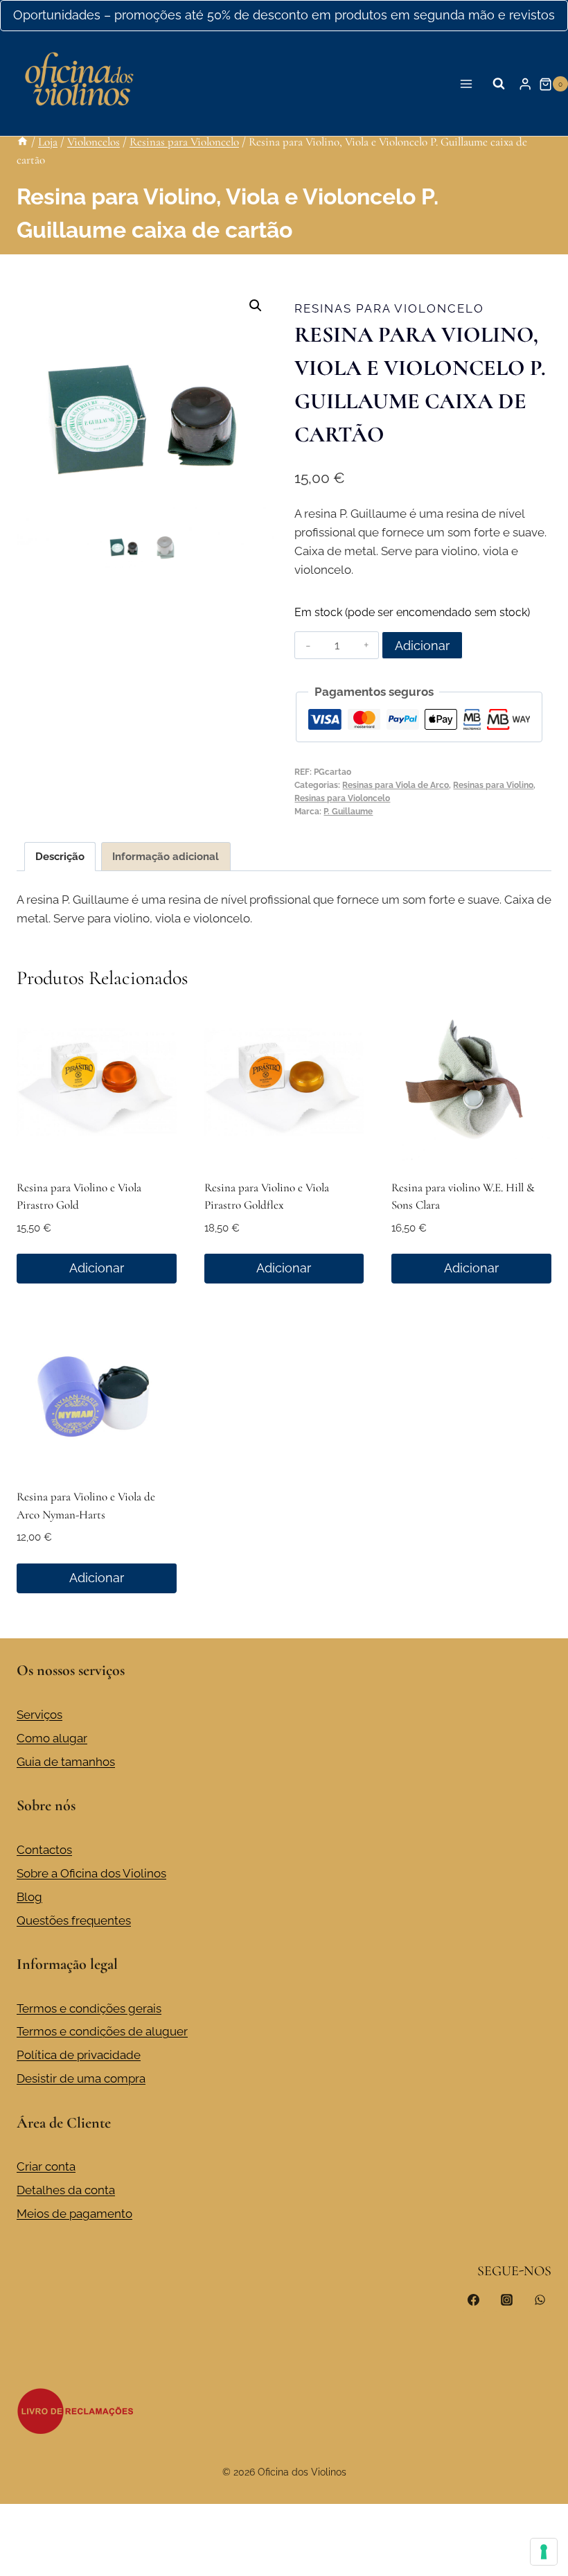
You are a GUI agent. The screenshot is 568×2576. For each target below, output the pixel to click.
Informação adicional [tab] (166, 857)
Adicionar (422, 646)
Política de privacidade (79, 2055)
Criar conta (46, 2166)
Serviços (39, 1715)
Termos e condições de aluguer (102, 2031)
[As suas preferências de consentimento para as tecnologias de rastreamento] (544, 2552)
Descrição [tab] (60, 857)
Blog (29, 1897)
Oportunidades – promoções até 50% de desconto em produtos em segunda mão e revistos (284, 15)
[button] (256, 306)
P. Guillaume (348, 812)
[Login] (525, 84)
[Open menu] (467, 84)
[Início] (23, 142)
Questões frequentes (74, 1920)
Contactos (44, 1850)
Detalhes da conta (66, 2190)
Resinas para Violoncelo (389, 308)
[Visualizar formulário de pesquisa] (499, 84)
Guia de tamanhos (66, 1762)
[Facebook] (474, 2300)
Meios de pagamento (74, 2214)
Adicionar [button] (97, 1268)
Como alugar (52, 1738)
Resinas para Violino (493, 785)
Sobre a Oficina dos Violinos (91, 1873)
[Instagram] (506, 2300)
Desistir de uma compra (81, 2078)
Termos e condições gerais (89, 2008)
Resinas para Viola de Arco (396, 785)
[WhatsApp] (540, 2300)
